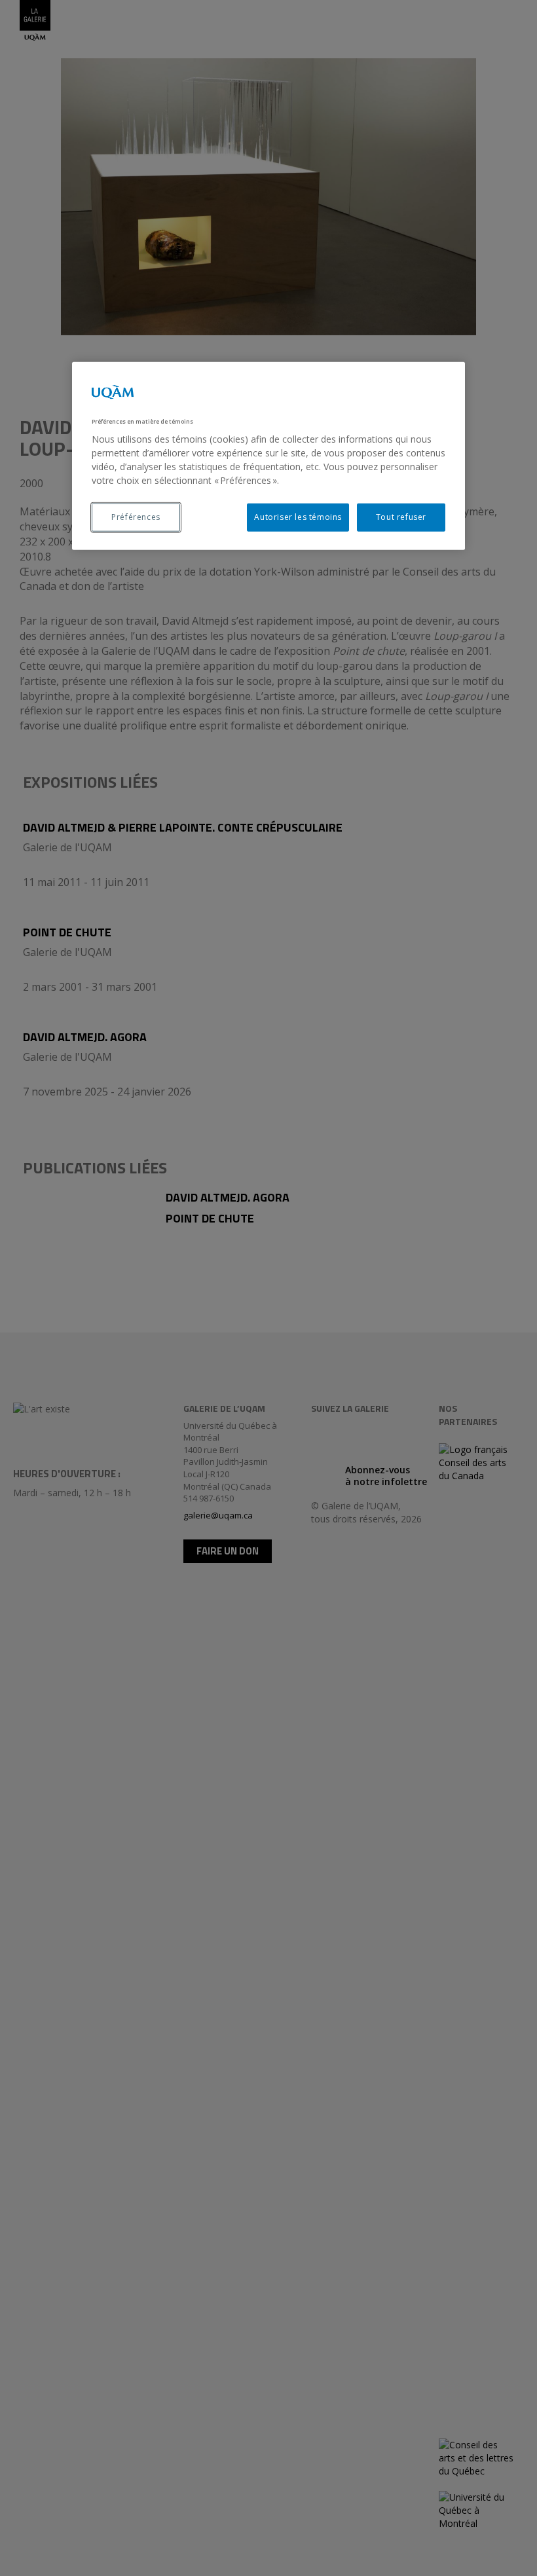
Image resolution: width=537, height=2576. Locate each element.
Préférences (136, 517)
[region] (268, 456)
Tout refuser (401, 517)
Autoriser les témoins (298, 517)
